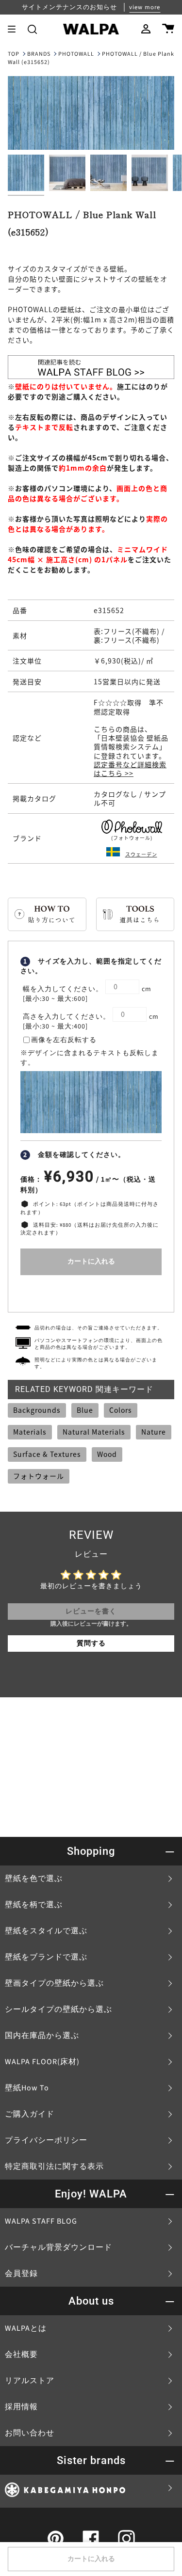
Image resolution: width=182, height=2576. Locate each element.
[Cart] (168, 29)
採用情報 (21, 2407)
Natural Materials (94, 1432)
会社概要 (21, 2355)
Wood (107, 1454)
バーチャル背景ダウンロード (58, 2247)
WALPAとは (26, 2328)
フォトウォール (39, 1476)
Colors (121, 1410)
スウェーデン (141, 854)
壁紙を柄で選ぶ (34, 1905)
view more (145, 7)
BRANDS (39, 54)
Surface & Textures (47, 1454)
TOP (14, 54)
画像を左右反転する (64, 1040)
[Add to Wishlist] (91, 1291)
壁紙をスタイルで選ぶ (46, 1931)
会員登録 (21, 2274)
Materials (30, 1432)
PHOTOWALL (76, 54)
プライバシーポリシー (46, 2140)
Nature (154, 1432)
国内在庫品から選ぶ (42, 2036)
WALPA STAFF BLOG (41, 2221)
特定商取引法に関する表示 (54, 2166)
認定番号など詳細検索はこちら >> (130, 769)
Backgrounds (37, 1410)
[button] (32, 29)
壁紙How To (27, 2088)
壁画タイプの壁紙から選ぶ (54, 1983)
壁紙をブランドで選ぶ (46, 1957)
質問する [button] (91, 1644)
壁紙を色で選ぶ (34, 1879)
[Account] (146, 29)
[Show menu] (15, 29)
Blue (85, 1410)
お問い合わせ (30, 2433)
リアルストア (30, 2381)
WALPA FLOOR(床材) (42, 2062)
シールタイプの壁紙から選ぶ (58, 2009)
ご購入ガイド (30, 2114)
